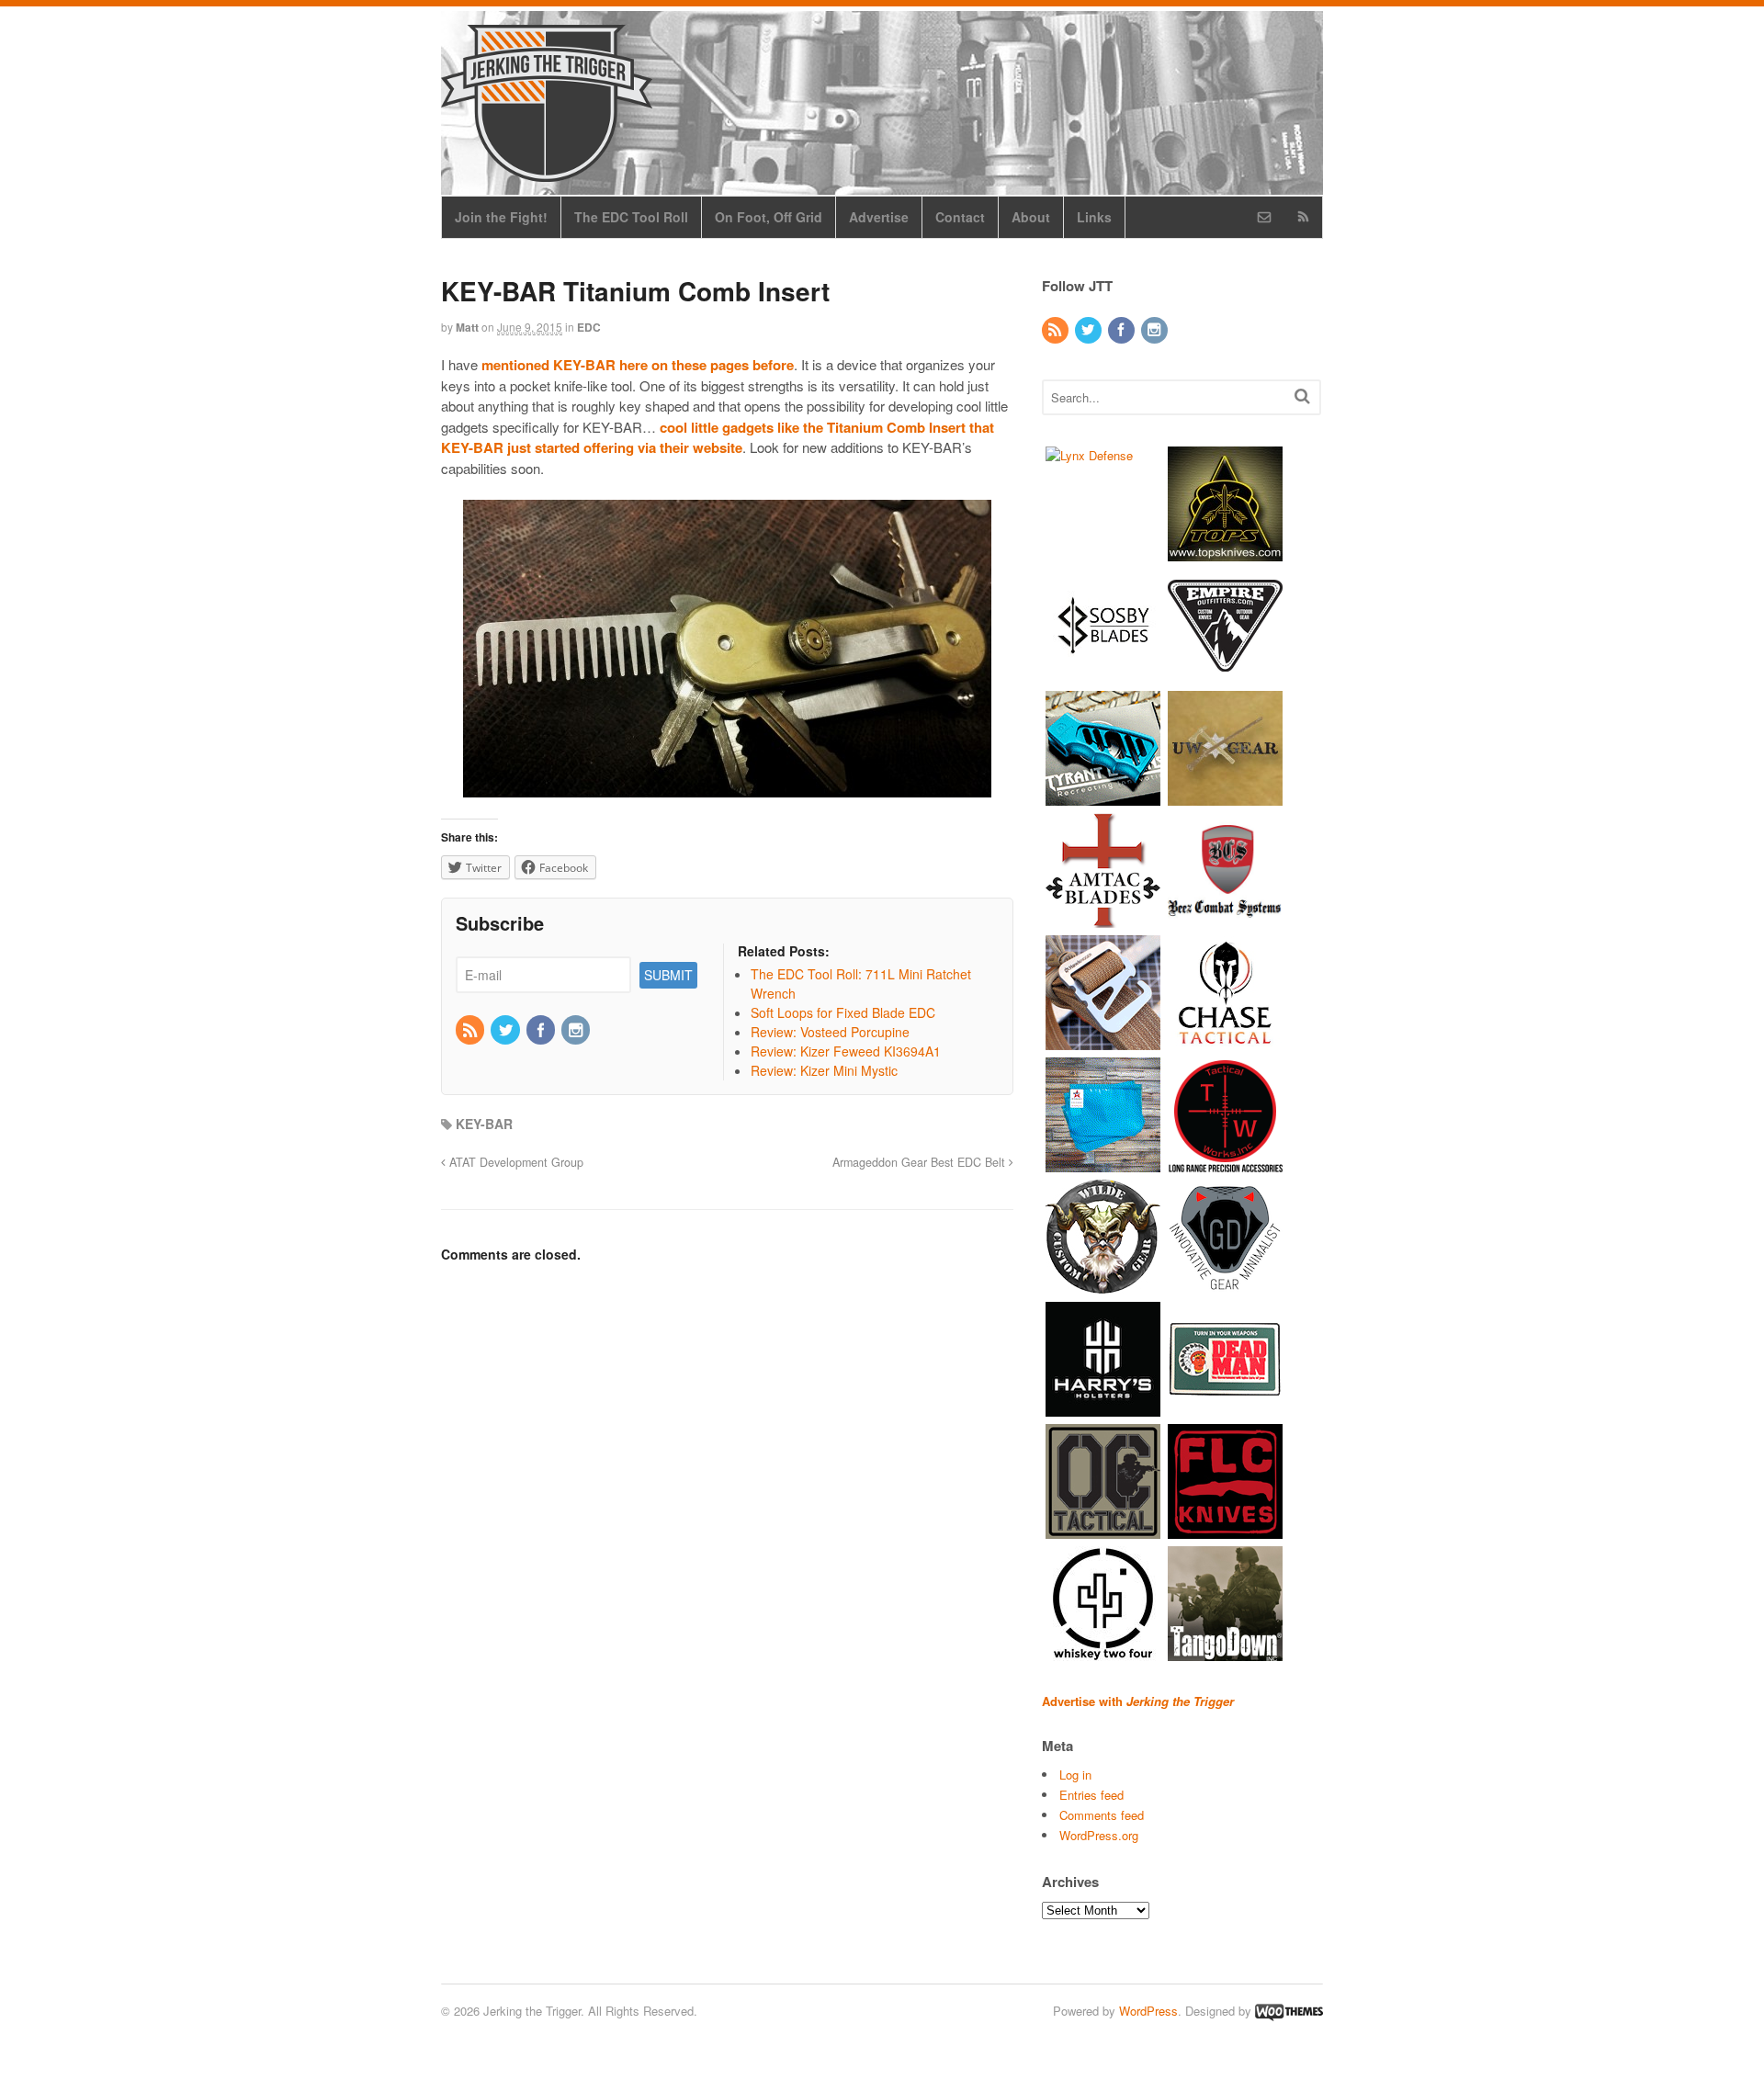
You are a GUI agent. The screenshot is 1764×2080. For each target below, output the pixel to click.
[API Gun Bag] (1103, 1163)
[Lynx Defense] (1089, 455)
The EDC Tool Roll (631, 217)
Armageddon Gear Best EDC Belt (921, 1162)
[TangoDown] (1225, 1651)
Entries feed (1091, 1795)
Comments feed (1102, 1815)
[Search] (1302, 396)
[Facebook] (542, 1031)
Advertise (879, 217)
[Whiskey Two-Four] (1103, 1651)
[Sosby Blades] (1103, 674)
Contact (960, 217)
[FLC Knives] (1225, 1529)
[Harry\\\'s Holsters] (1103, 1407)
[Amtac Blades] (1103, 918)
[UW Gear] (1225, 796)
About (1031, 217)
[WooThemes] (1289, 2011)
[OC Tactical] (1103, 1529)
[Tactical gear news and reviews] (547, 172)
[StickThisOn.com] (1225, 1407)
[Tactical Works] (1225, 1163)
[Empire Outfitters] (1225, 674)
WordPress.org (1099, 1835)
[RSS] (471, 1031)
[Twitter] (506, 1031)
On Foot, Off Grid (769, 217)
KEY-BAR (484, 1124)
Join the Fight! (501, 217)
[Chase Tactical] (1225, 1040)
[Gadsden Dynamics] (1225, 1285)
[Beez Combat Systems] (1225, 918)
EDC (589, 327)
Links (1094, 217)
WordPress (1148, 2011)
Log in (1075, 1775)
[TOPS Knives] (1225, 552)
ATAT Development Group (514, 1162)
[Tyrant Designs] (1103, 796)
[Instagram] (577, 1031)
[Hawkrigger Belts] (1103, 1040)
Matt (467, 327)
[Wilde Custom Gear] (1103, 1285)
